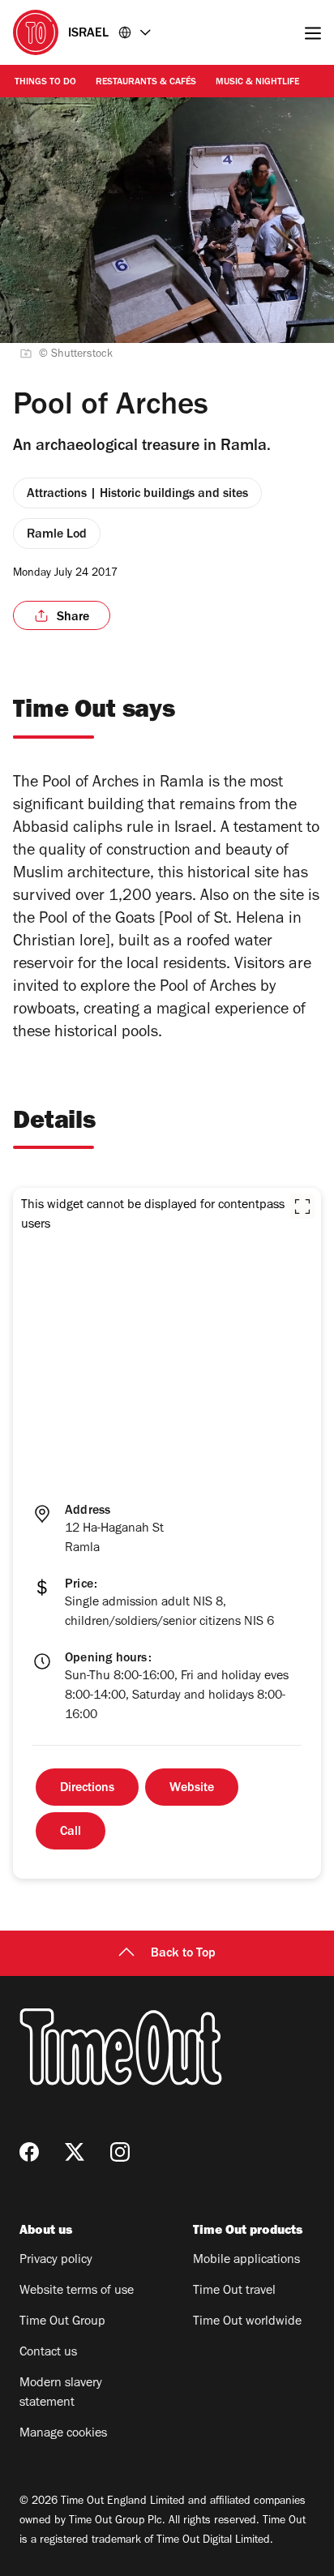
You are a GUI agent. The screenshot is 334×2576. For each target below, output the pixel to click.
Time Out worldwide (247, 2322)
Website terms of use (77, 2291)
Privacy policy (56, 2261)
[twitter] (75, 2152)
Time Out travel (234, 2291)
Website (192, 1789)
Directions (87, 1789)
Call (71, 1832)
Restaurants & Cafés (146, 83)
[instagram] (120, 2152)
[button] (302, 1207)
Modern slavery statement (61, 2394)
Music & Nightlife (257, 83)
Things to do (45, 83)
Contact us (48, 2353)
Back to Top (183, 1954)
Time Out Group (62, 2322)
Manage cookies (63, 2434)
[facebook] (29, 2152)
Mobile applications (246, 2261)
